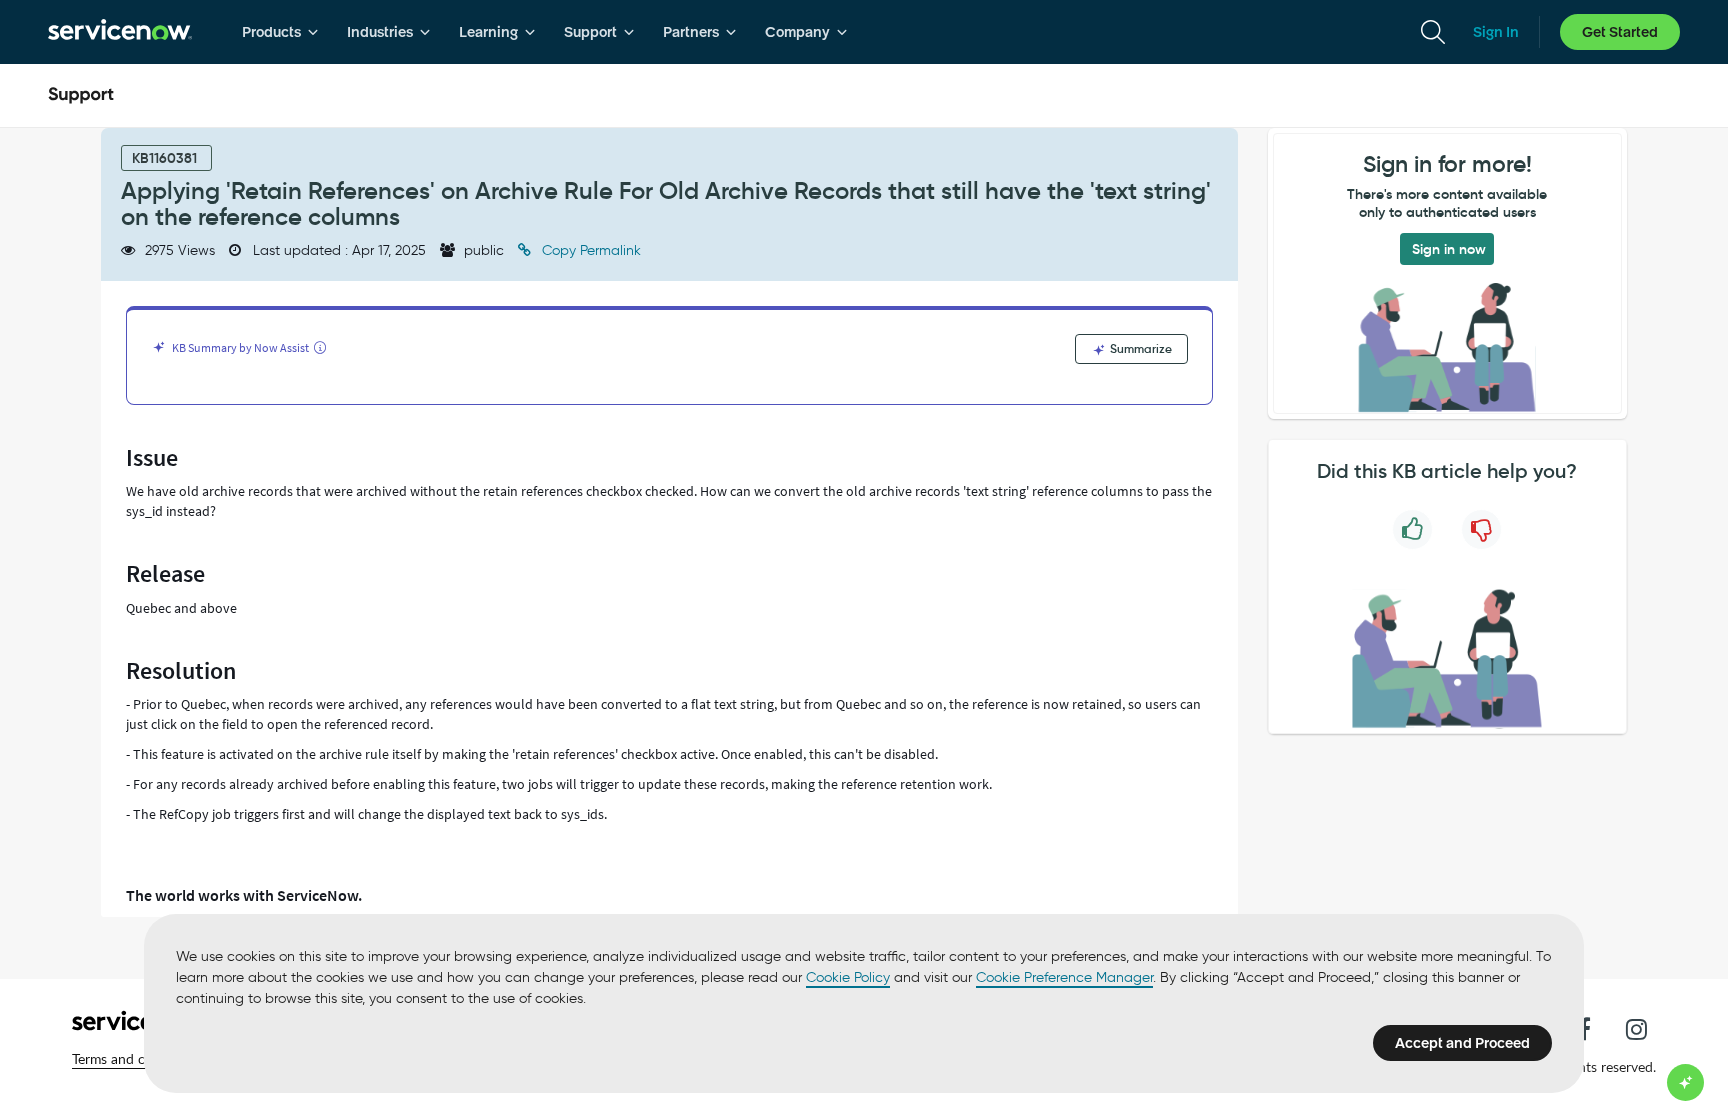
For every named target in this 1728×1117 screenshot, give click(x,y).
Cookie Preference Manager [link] (1064, 977)
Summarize (1139, 348)
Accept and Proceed (1462, 1043)
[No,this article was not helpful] (1481, 529)
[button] (137, 1059)
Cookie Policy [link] (848, 977)
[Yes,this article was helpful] (1412, 529)
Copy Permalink (589, 250)
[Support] (81, 96)
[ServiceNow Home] (120, 32)
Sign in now (1449, 249)
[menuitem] (280, 32)
